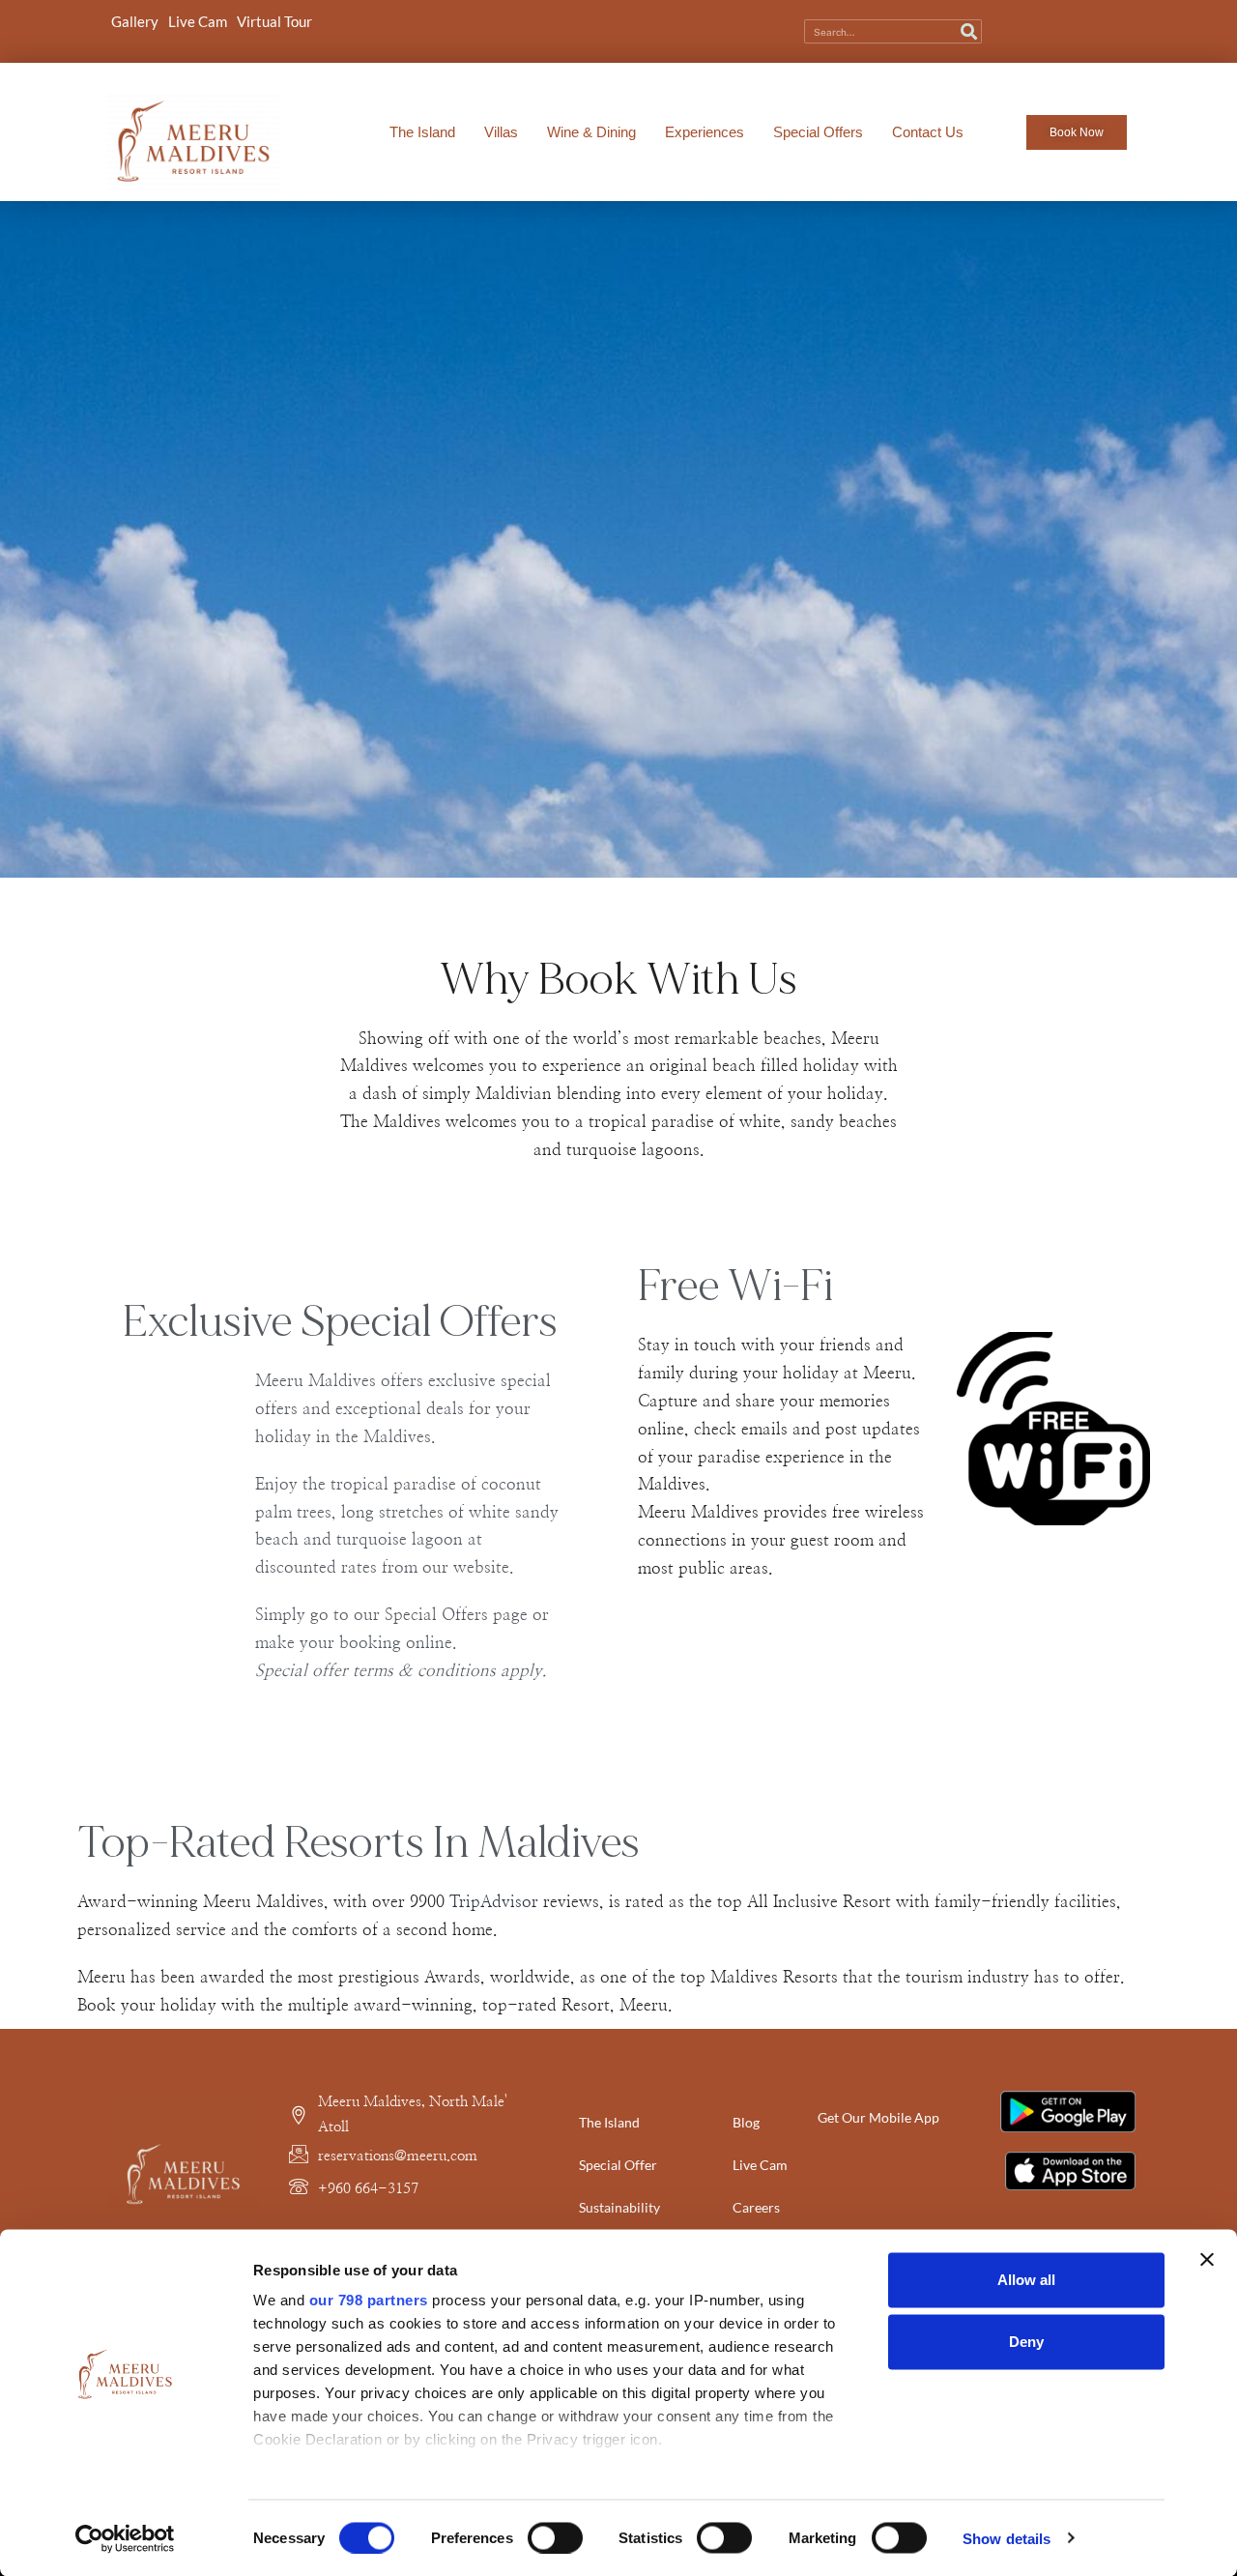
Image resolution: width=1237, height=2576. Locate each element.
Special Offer (618, 2165)
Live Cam (198, 21)
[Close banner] (1207, 2260)
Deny (1026, 2342)
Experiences (705, 132)
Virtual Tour (274, 21)
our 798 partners (369, 2300)
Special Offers (818, 132)
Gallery (135, 21)
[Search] (969, 31)
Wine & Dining (591, 132)
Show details (1007, 2538)
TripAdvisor (494, 1902)
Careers (756, 2207)
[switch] (555, 2537)
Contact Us (928, 132)
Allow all (1026, 2280)
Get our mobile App (878, 2117)
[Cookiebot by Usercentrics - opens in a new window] (125, 2538)
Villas (501, 132)
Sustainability (619, 2207)
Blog (746, 2122)
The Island (422, 132)
